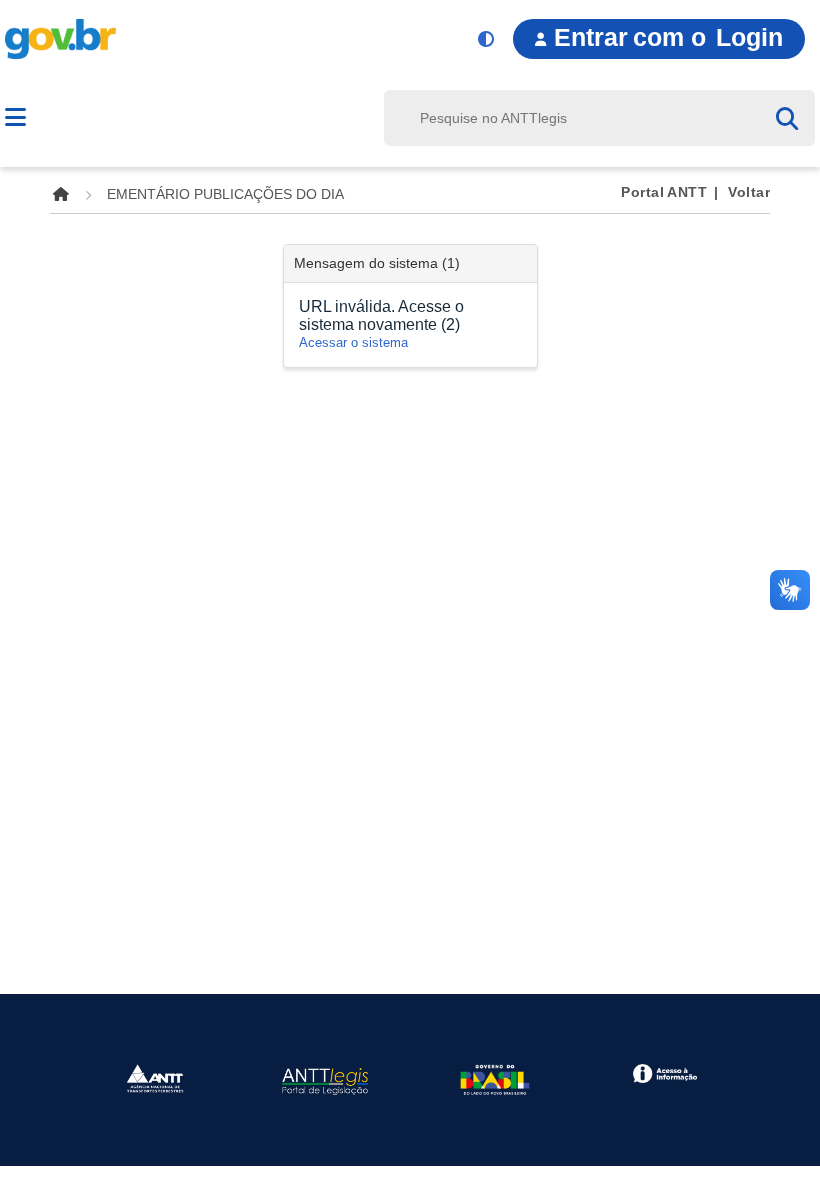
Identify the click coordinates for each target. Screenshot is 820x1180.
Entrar (668, 37)
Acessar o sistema (353, 342)
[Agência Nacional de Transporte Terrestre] (154, 1077)
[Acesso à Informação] (664, 1072)
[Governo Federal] (495, 1078)
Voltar (749, 192)
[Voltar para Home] (61, 194)
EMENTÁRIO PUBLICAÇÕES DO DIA (225, 194)
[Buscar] (795, 118)
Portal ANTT (664, 192)
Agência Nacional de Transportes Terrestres (196, 120)
